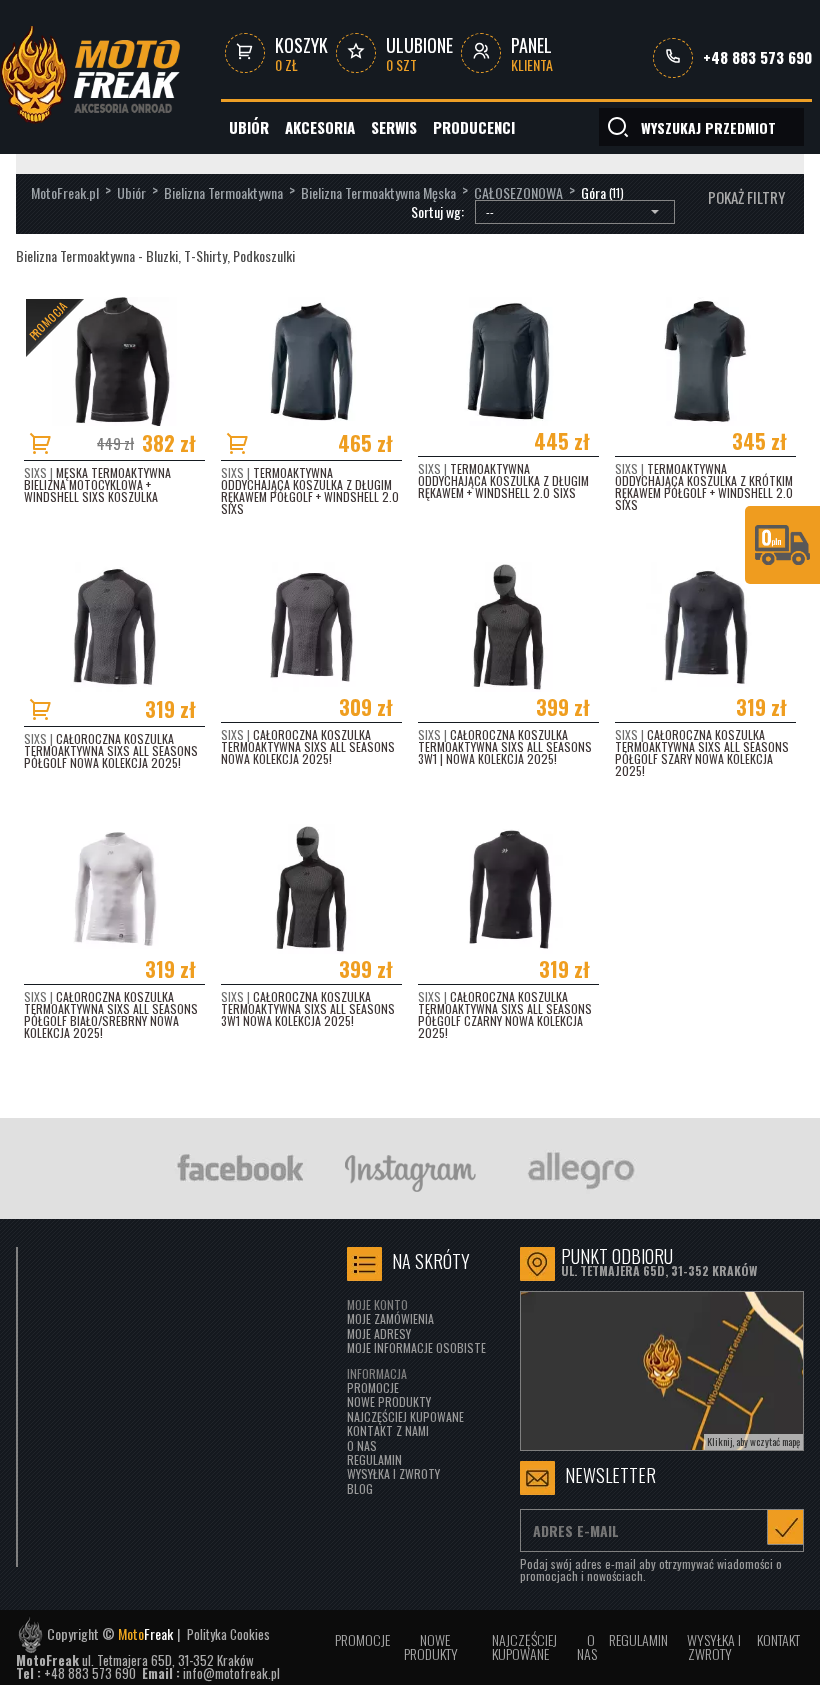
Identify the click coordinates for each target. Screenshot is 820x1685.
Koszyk (301, 54)
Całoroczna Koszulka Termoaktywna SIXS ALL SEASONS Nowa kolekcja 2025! (308, 746)
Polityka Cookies (228, 1634)
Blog (360, 1488)
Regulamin (374, 1459)
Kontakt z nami (388, 1430)
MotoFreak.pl (65, 193)
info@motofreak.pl (231, 1673)
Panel (532, 54)
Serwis (394, 127)
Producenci (474, 127)
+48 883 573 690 (757, 57)
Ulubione (419, 54)
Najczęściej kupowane (405, 1416)
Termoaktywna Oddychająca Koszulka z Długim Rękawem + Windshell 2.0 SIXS (503, 480)
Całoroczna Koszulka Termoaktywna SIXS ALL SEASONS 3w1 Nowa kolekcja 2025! (308, 1008)
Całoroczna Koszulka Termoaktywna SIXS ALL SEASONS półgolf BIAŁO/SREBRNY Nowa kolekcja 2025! (111, 1014)
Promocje (373, 1387)
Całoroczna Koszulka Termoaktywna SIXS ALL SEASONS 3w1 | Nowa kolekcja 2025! (505, 746)
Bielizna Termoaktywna (223, 193)
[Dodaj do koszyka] (45, 443)
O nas (362, 1445)
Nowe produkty (389, 1401)
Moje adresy (379, 1333)
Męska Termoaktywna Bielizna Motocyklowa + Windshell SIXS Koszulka (97, 484)
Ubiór (249, 127)
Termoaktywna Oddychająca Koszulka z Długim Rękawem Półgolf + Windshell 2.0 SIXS (310, 490)
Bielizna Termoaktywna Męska (378, 193)
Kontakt (778, 1639)
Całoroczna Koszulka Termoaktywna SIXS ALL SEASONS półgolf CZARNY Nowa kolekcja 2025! (505, 1014)
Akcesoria (320, 127)
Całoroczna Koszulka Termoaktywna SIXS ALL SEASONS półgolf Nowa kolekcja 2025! (111, 750)
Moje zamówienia (390, 1318)
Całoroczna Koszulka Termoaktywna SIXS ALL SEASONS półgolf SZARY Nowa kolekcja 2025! (702, 752)
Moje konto (377, 1304)
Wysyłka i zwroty (393, 1473)
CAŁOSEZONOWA (518, 193)
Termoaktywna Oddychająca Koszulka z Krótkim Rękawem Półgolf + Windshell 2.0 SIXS (704, 486)
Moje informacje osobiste (416, 1347)
